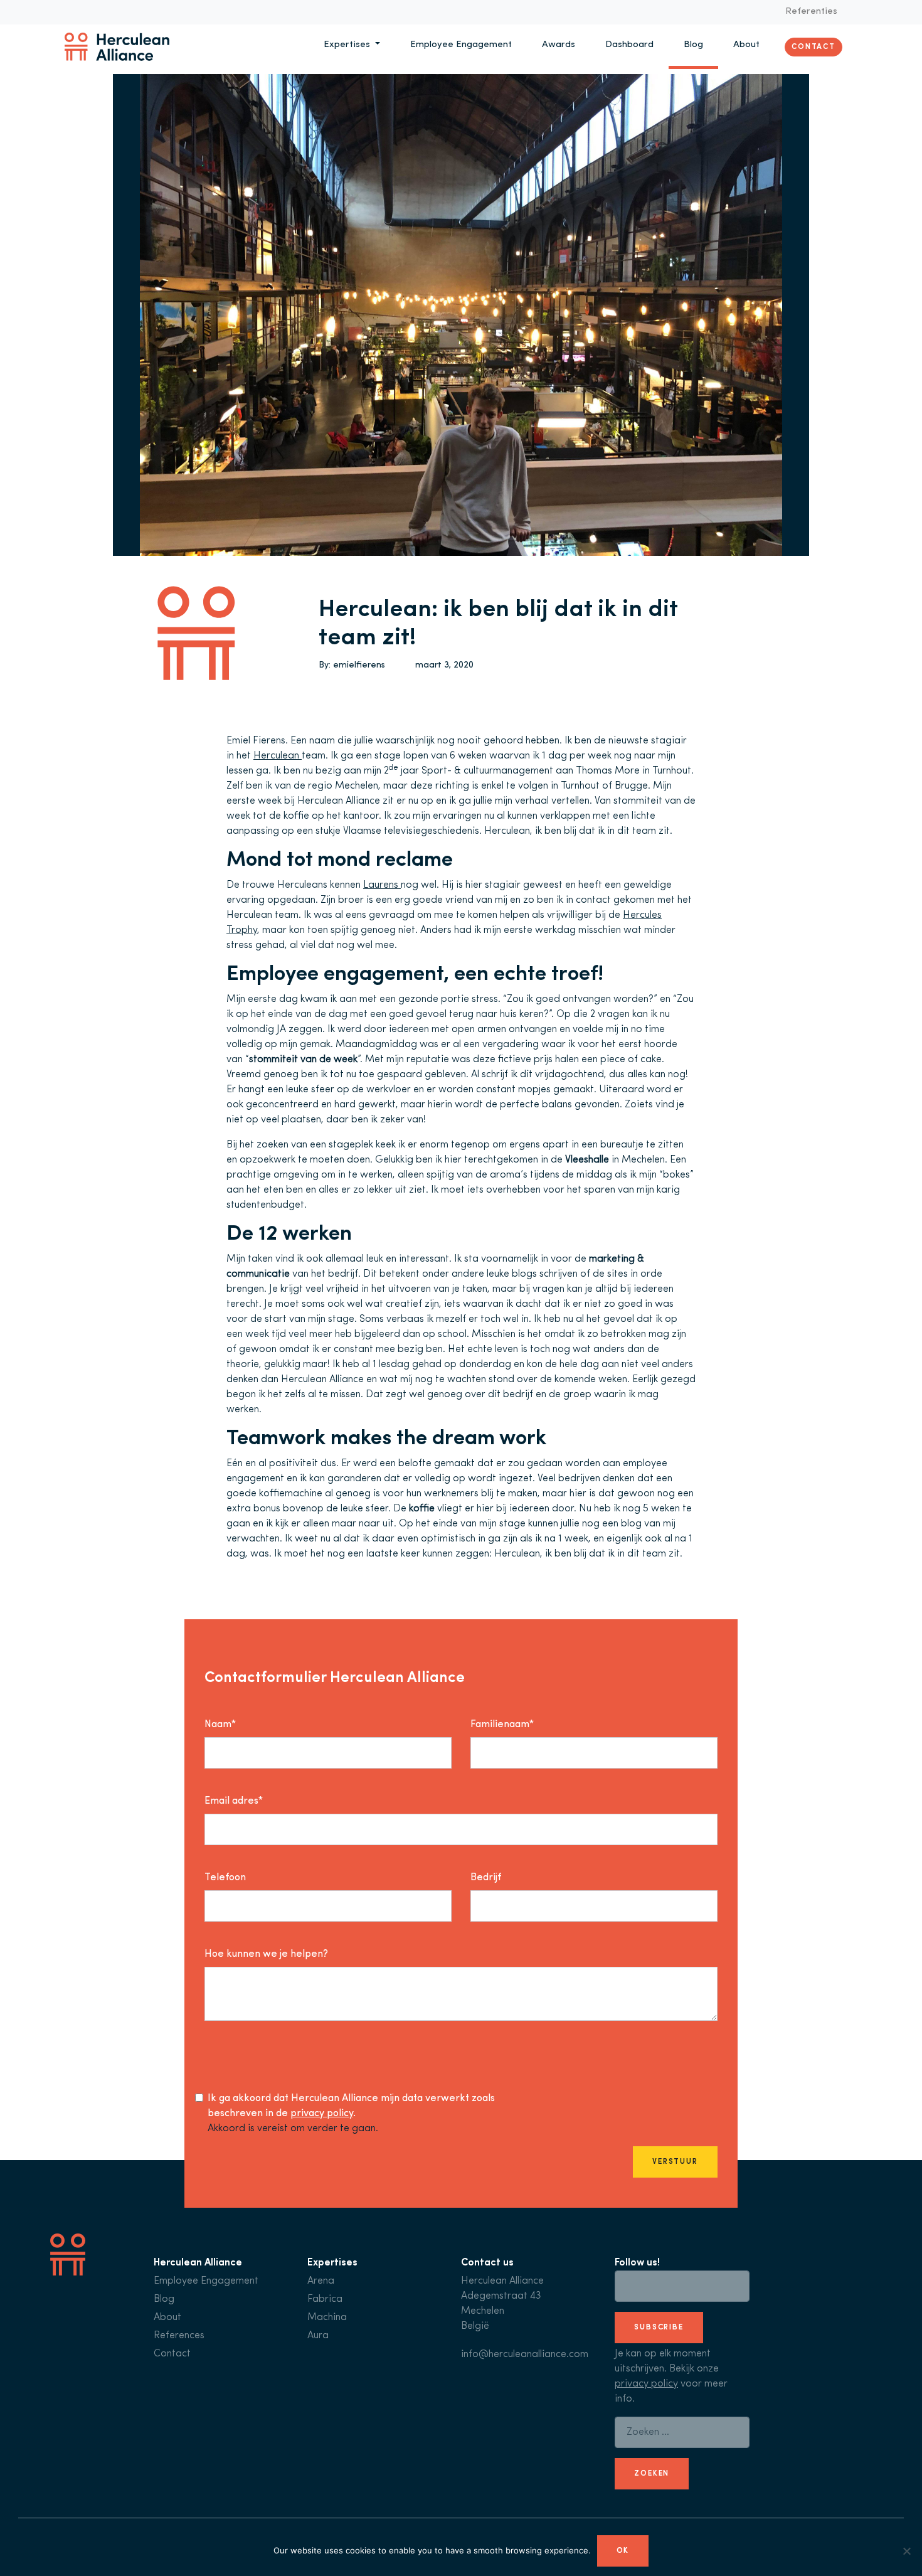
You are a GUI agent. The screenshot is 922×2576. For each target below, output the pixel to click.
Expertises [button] (348, 45)
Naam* (220, 1725)
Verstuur (675, 2162)
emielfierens (359, 665)
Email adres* (234, 1801)
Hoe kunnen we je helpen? (266, 1954)
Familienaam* (502, 1725)
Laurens (382, 885)
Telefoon (225, 1878)
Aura (318, 2336)
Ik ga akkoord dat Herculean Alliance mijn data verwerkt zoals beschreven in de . (351, 2106)
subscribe (659, 2328)
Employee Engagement (461, 45)
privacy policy (322, 2114)
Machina (327, 2318)
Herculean (278, 756)
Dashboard (629, 45)
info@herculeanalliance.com (525, 2355)
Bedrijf (486, 1878)
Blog (693, 45)
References (179, 2336)
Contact (813, 46)
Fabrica (325, 2299)
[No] (906, 2551)
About (746, 45)
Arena (321, 2281)
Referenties (811, 12)
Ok (623, 2551)
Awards (559, 45)
